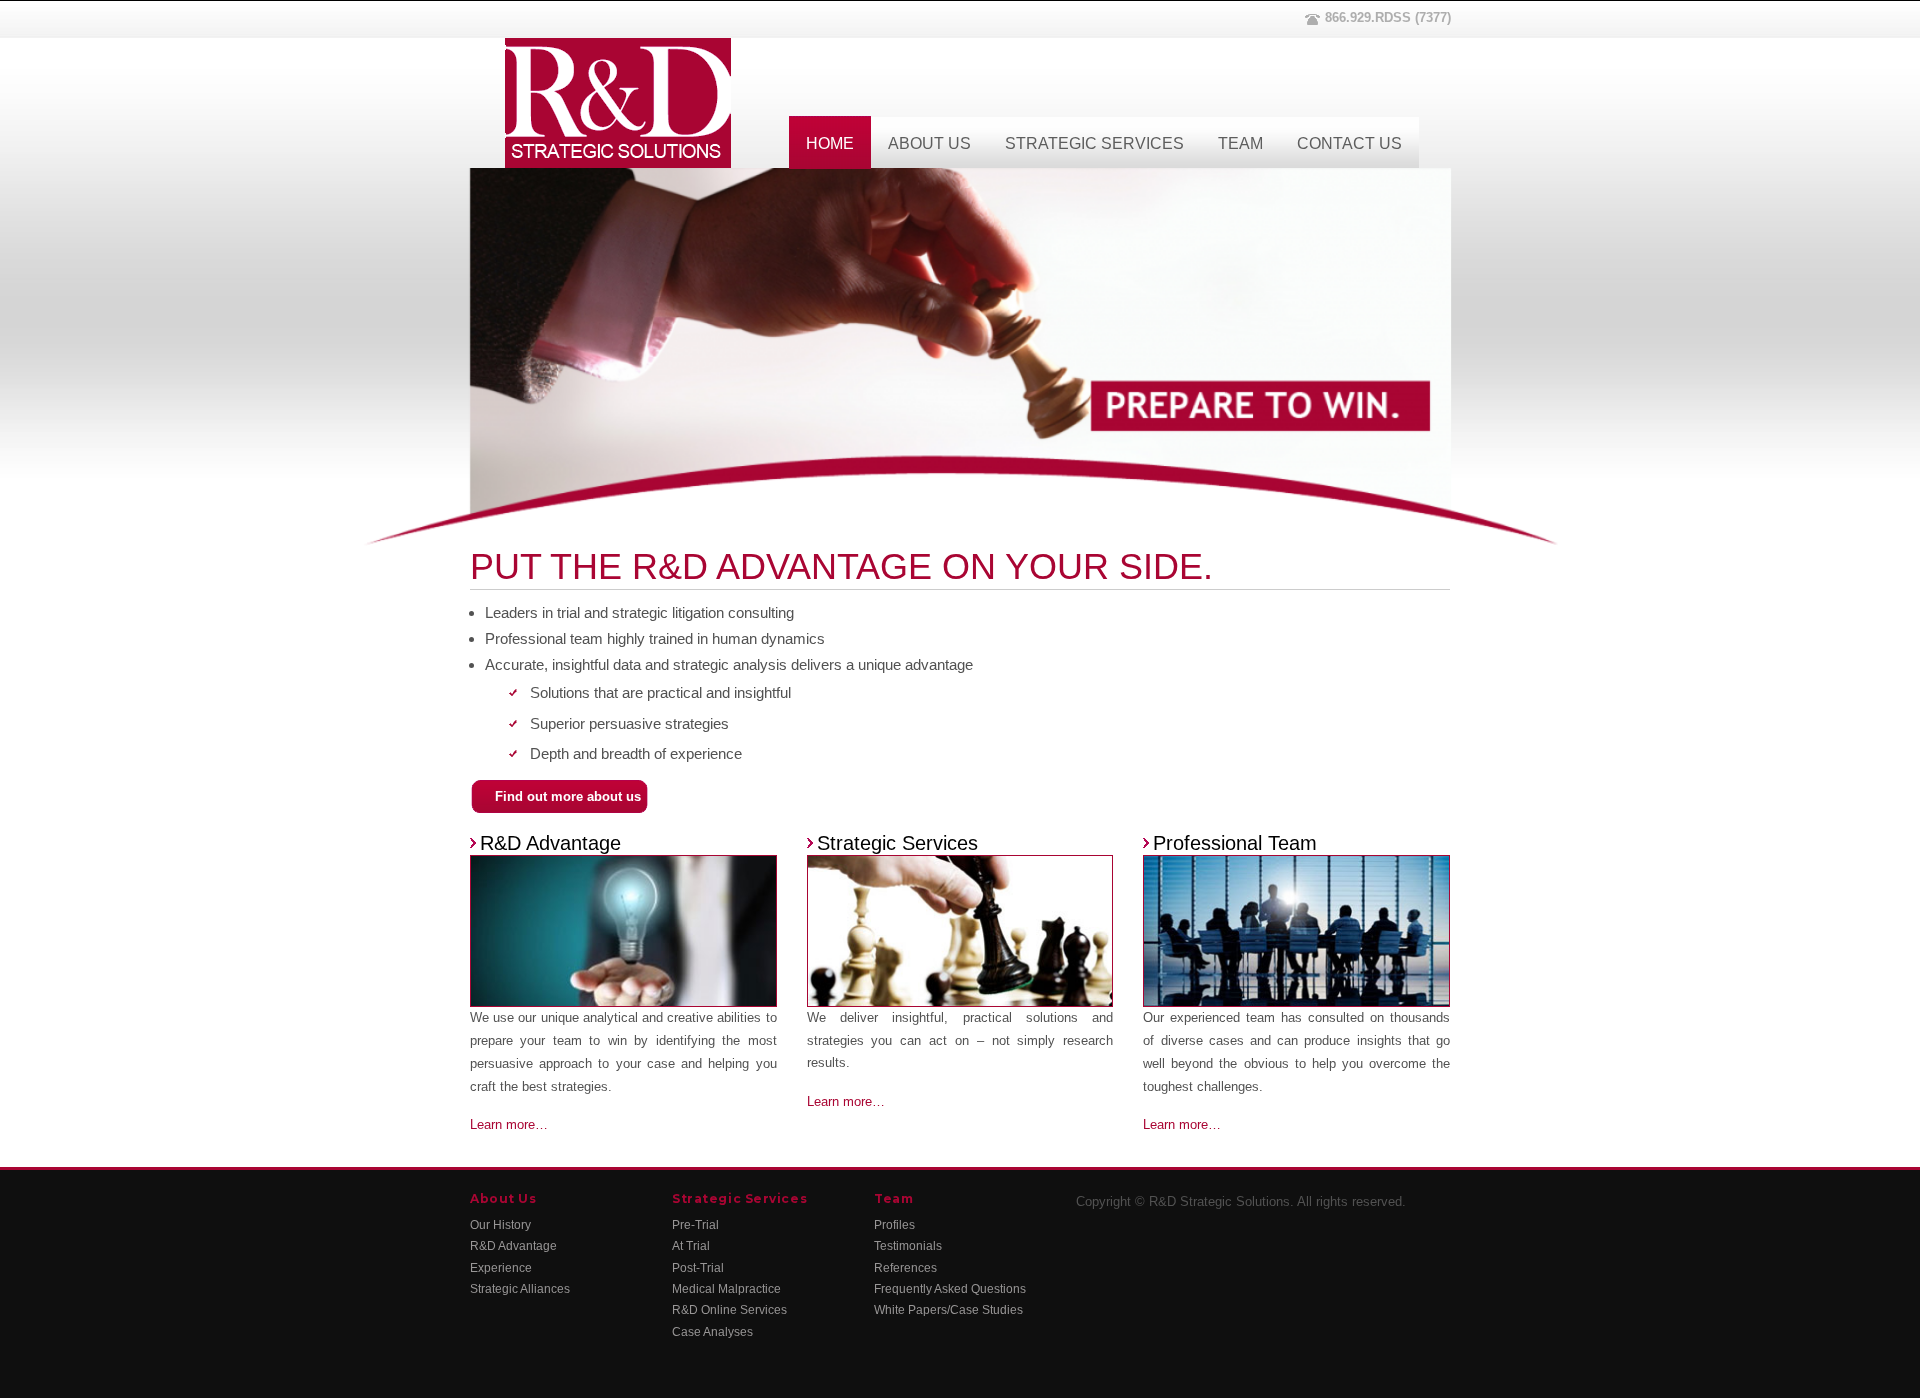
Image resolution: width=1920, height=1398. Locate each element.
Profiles (894, 1225)
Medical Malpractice (726, 1289)
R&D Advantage (550, 843)
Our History (500, 1225)
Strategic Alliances (520, 1289)
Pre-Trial (695, 1225)
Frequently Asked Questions (950, 1289)
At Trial (691, 1246)
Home (830, 143)
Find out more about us (568, 796)
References (905, 1268)
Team (1240, 143)
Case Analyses (712, 1332)
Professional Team (1235, 843)
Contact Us (1349, 143)
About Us (929, 143)
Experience (501, 1268)
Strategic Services (1094, 143)
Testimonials (908, 1246)
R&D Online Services (729, 1310)
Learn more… (509, 1124)
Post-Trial (698, 1268)
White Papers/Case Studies (948, 1310)
